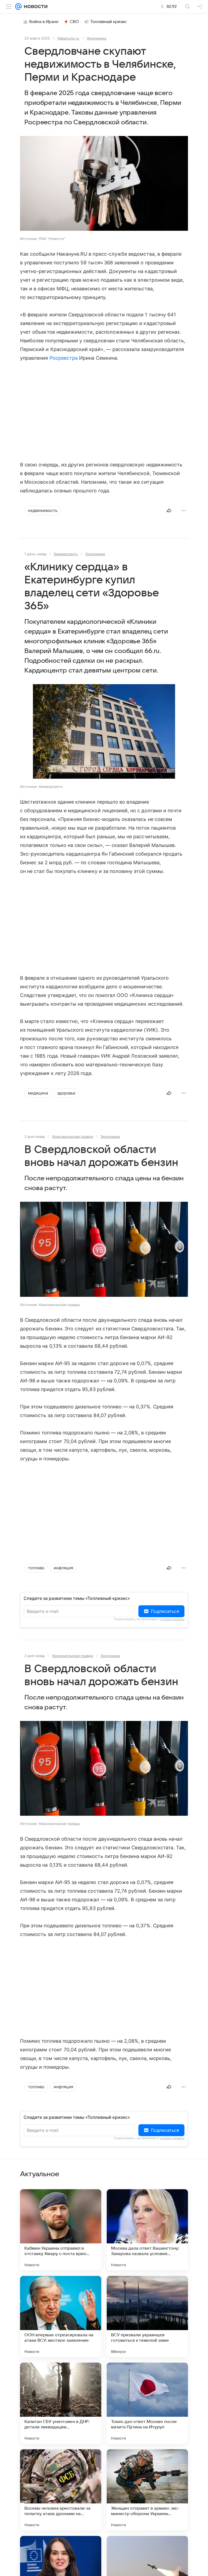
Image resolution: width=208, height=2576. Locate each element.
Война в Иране (44, 22)
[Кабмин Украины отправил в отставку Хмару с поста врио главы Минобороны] (61, 2230)
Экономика (96, 38)
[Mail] (18, 7)
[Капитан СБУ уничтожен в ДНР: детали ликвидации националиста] (61, 2403)
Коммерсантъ (66, 554)
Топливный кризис (109, 22)
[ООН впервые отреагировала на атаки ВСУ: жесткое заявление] (61, 2317)
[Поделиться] (169, 511)
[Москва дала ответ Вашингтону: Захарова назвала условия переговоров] (147, 2230)
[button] (104, 184)
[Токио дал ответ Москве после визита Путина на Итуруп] (147, 2403)
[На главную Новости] (35, 7)
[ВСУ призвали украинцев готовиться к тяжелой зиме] (147, 2317)
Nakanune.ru (68, 38)
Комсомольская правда (73, 1136)
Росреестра (64, 358)
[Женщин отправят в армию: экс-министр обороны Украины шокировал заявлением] (147, 2490)
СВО (74, 22)
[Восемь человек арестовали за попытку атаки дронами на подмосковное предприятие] (61, 2490)
